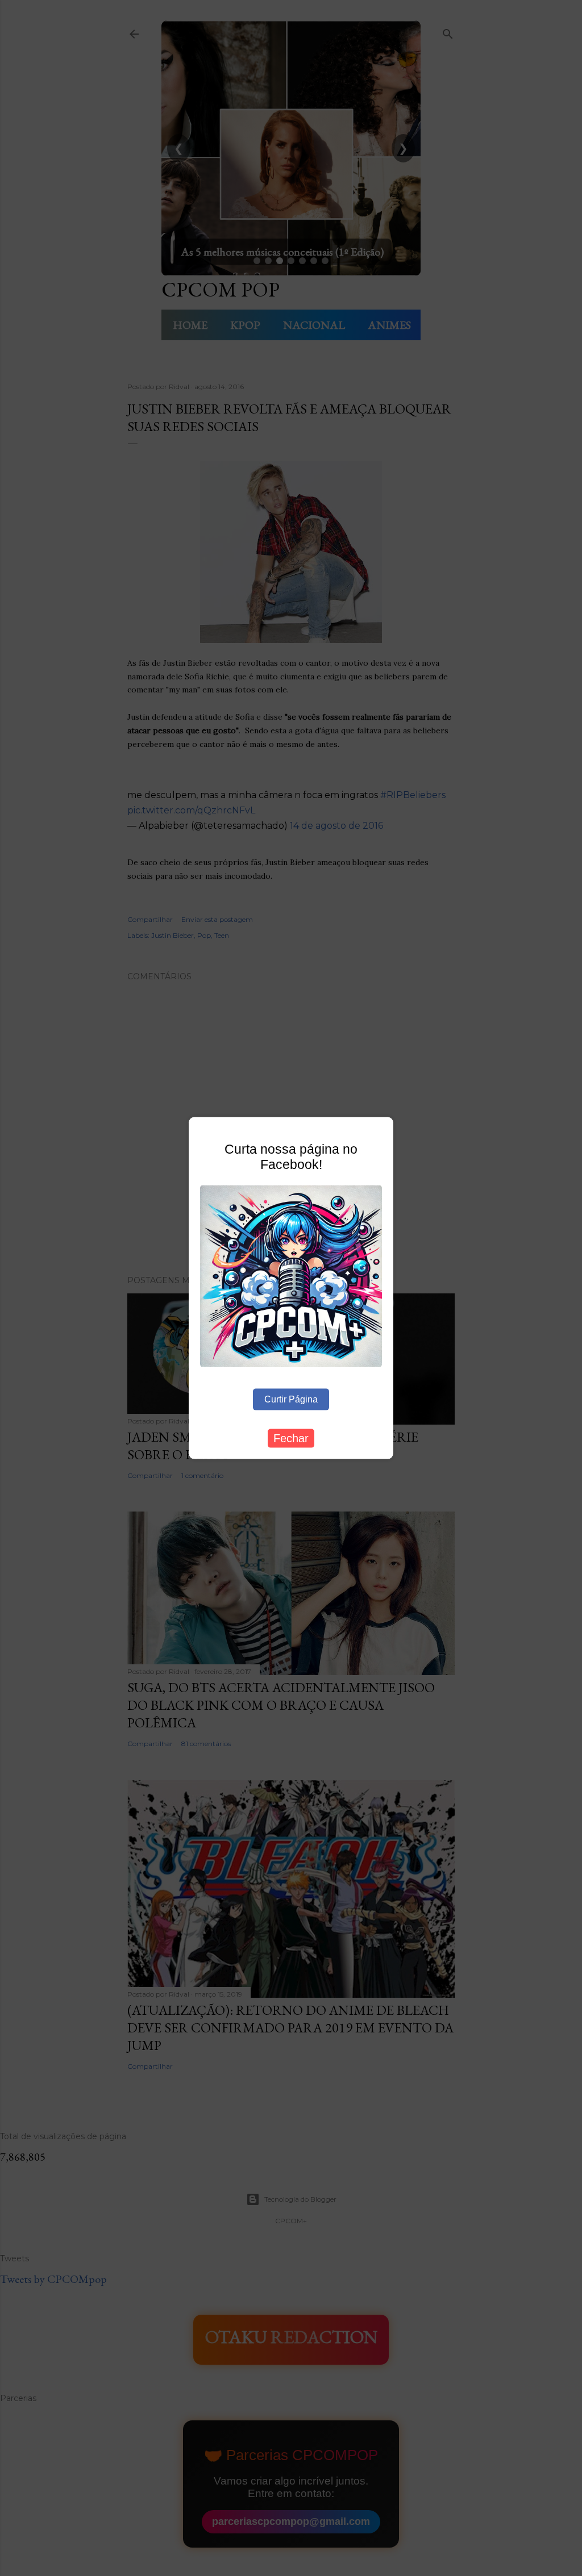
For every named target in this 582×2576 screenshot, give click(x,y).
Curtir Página (291, 1399)
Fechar (291, 1438)
